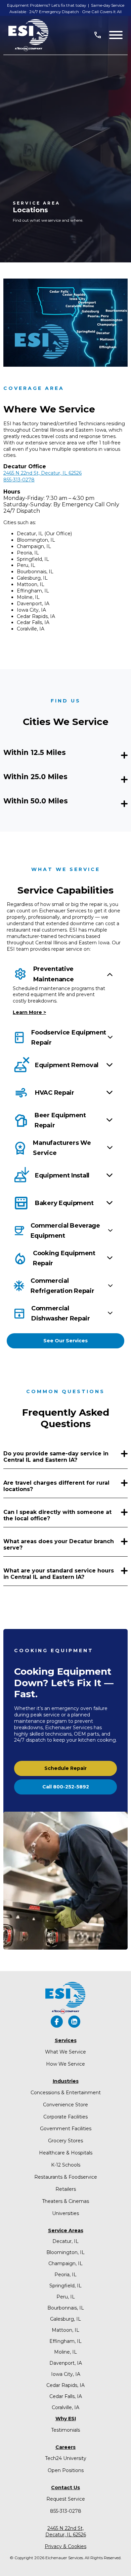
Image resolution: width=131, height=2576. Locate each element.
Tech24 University (66, 2458)
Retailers (66, 2189)
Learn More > (29, 1012)
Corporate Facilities (65, 2117)
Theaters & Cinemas (65, 2201)
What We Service (65, 2052)
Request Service (66, 2499)
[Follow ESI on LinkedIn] (74, 2022)
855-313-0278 (66, 2511)
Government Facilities (66, 2129)
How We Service (65, 2064)
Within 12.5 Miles (35, 752)
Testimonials (65, 2430)
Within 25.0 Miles (35, 777)
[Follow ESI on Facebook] (57, 2022)
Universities (65, 2213)
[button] (65, 1341)
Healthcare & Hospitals (66, 2153)
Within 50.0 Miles (36, 801)
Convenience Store (65, 2105)
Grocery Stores (65, 2141)
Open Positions (66, 2470)
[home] (29, 35)
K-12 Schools (66, 2165)
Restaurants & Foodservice (66, 2177)
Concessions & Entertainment (66, 2093)
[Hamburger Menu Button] (116, 35)
